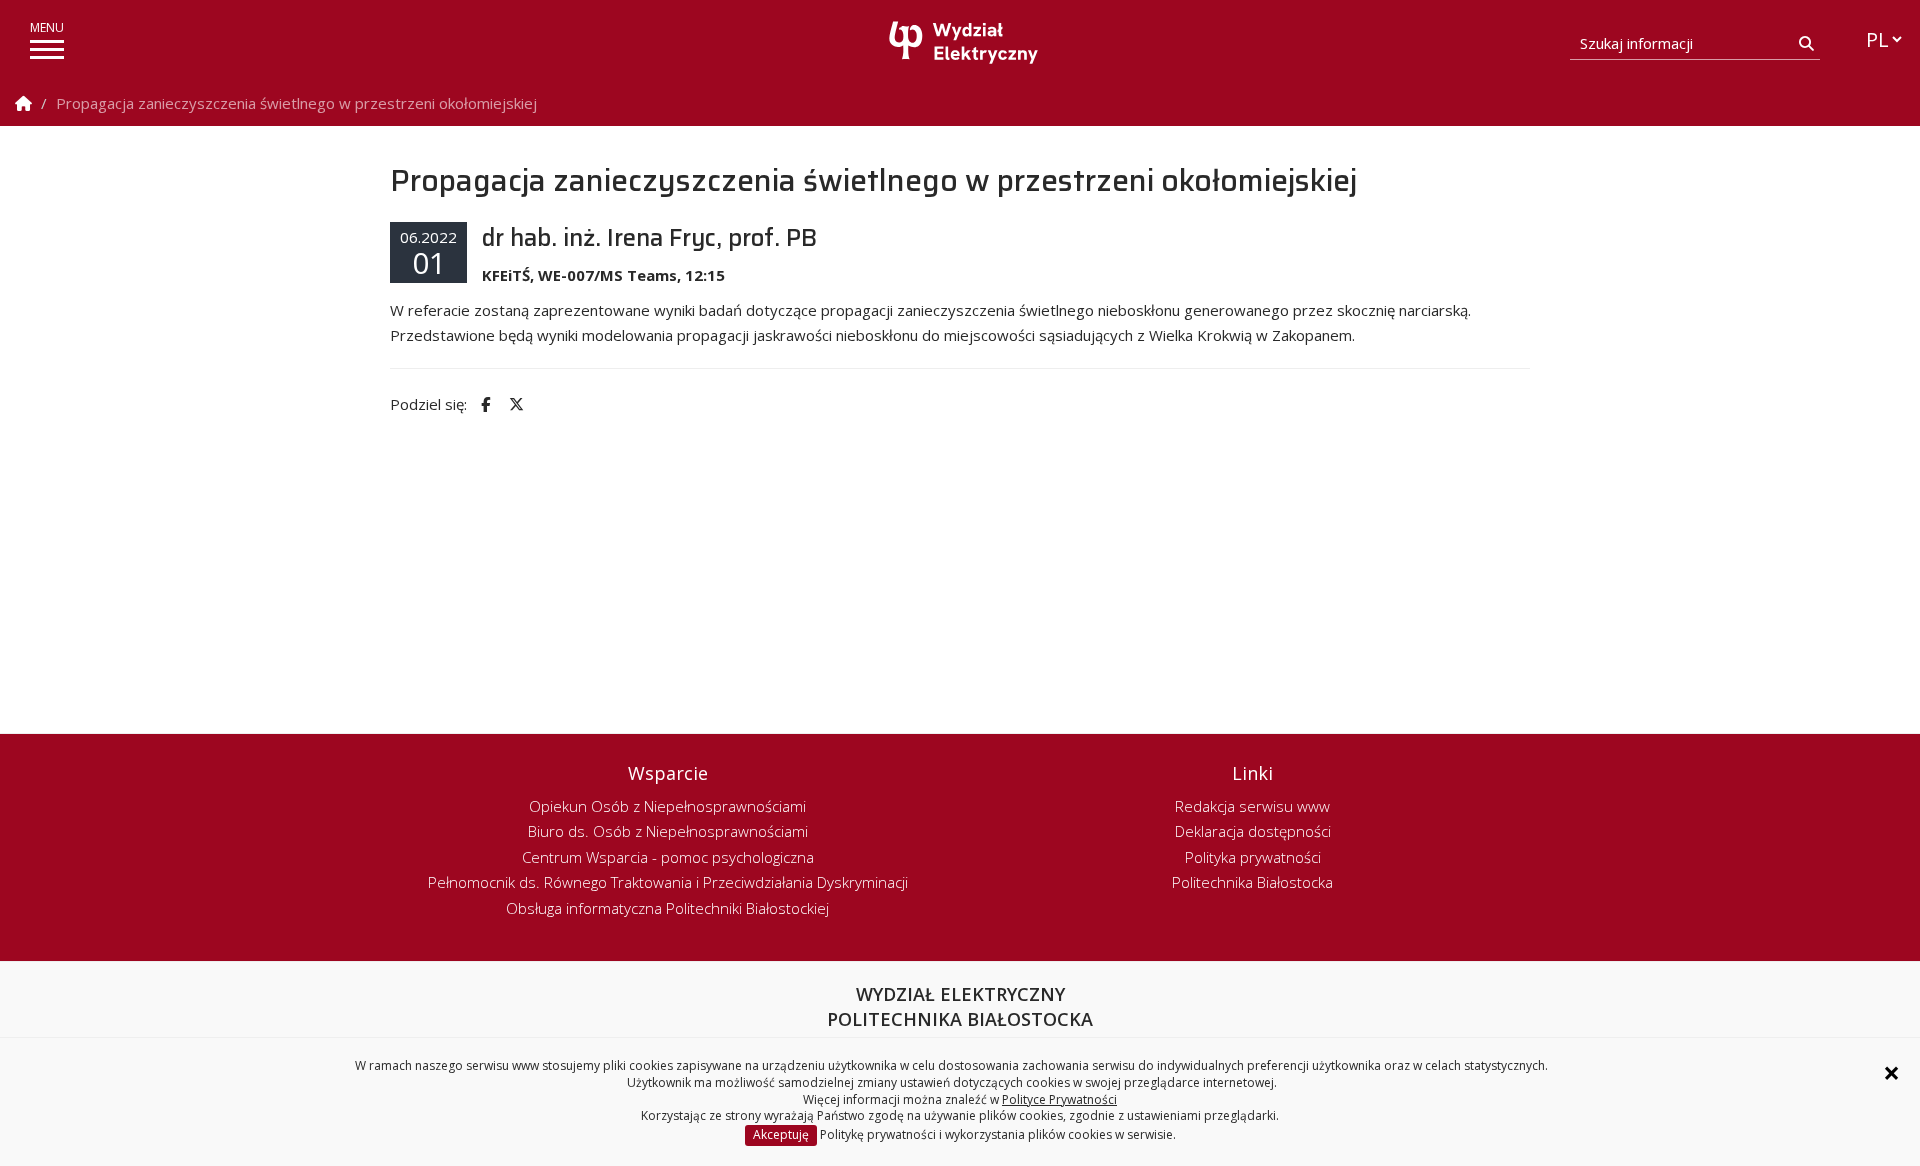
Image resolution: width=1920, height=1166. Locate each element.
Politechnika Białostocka (1252, 882)
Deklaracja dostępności (1253, 831)
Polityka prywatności (1253, 857)
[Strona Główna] (23, 103)
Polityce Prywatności (1059, 1099)
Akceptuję (781, 1134)
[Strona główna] (965, 42)
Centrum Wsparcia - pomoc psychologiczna (668, 857)
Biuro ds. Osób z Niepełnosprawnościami (668, 831)
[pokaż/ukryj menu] (47, 49)
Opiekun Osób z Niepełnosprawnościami (667, 806)
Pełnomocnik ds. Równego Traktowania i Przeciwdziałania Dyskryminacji (668, 882)
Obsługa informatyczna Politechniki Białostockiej (667, 908)
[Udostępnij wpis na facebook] (483, 404)
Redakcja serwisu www (1252, 806)
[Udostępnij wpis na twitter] (514, 404)
